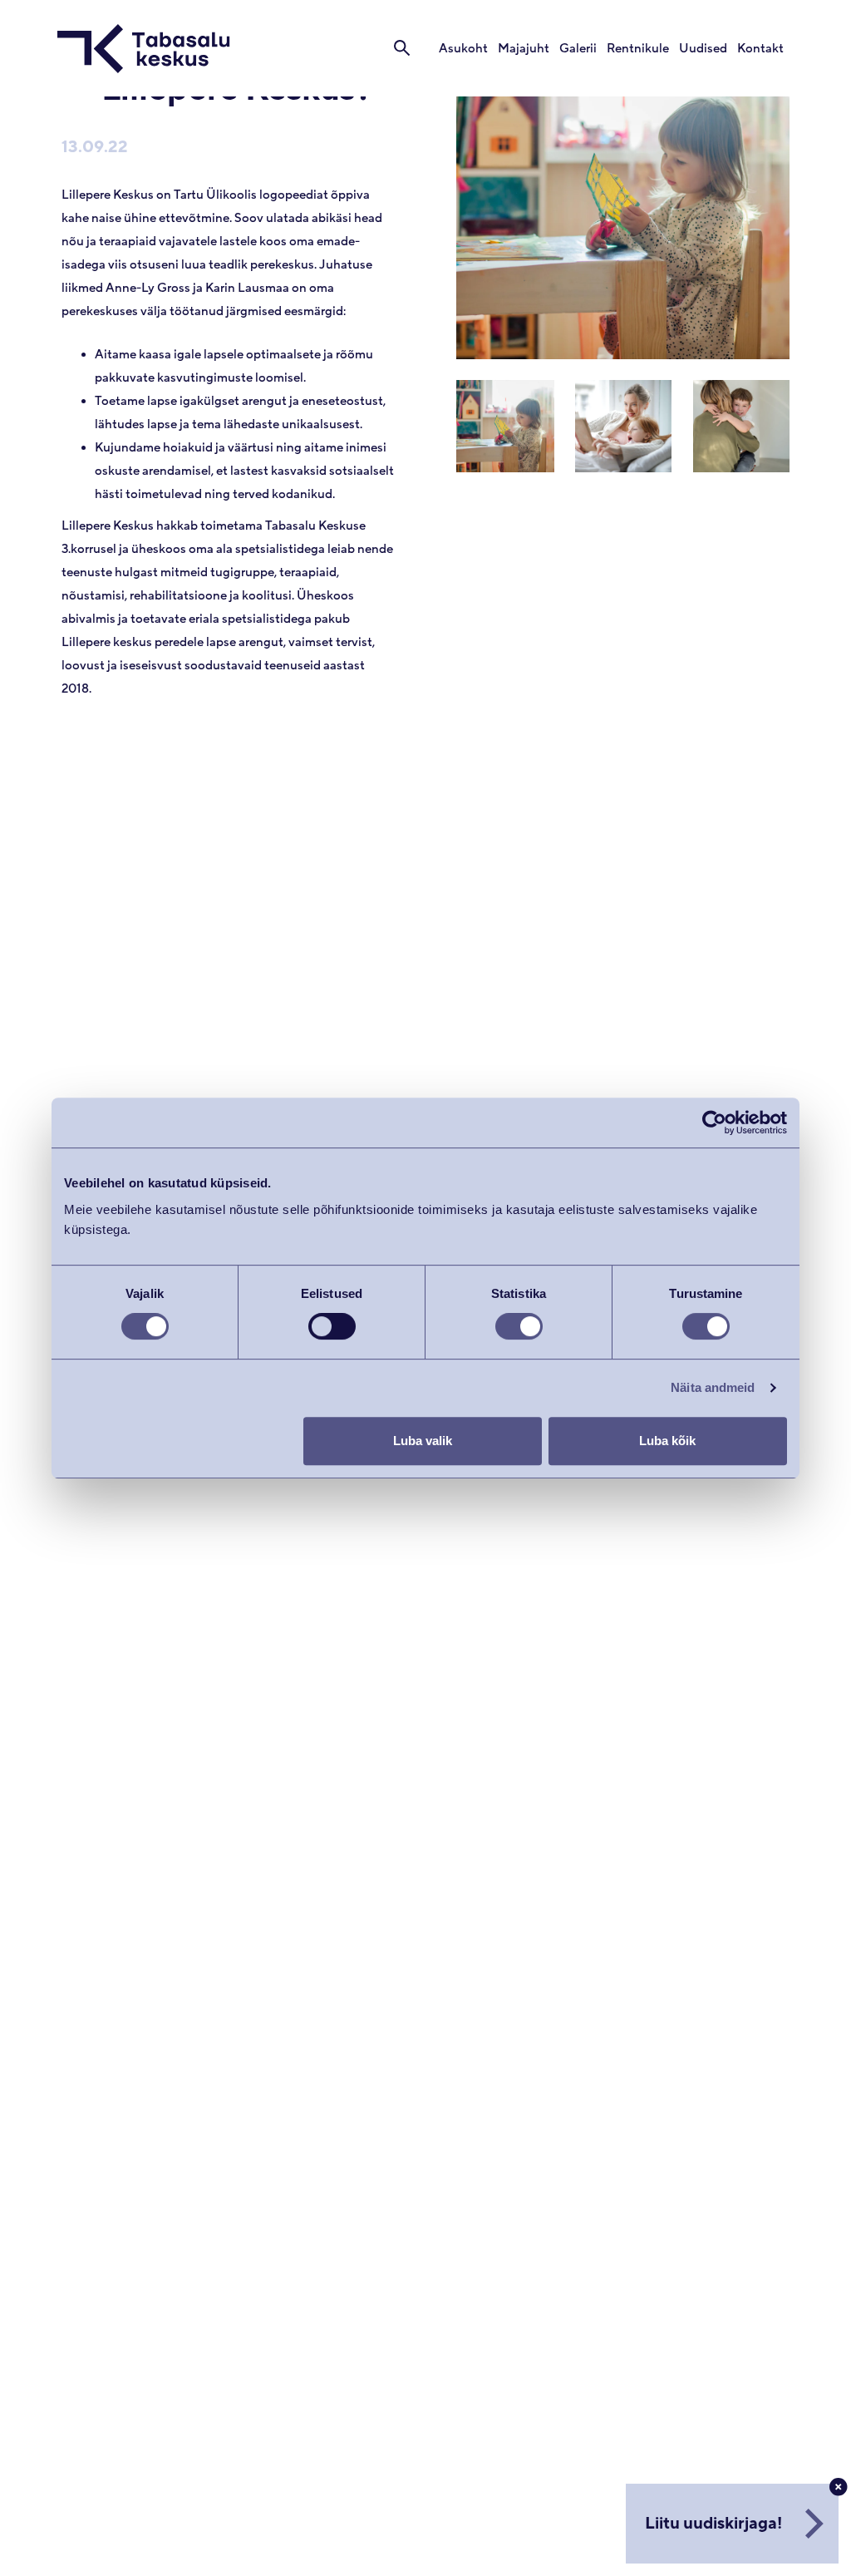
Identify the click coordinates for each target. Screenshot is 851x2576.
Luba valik (423, 1441)
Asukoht (463, 49)
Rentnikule (638, 49)
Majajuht (524, 49)
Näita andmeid (713, 1387)
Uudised (703, 49)
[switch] (332, 1326)
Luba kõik (667, 1441)
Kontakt (760, 49)
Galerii (578, 49)
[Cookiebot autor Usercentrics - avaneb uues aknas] (714, 1123)
